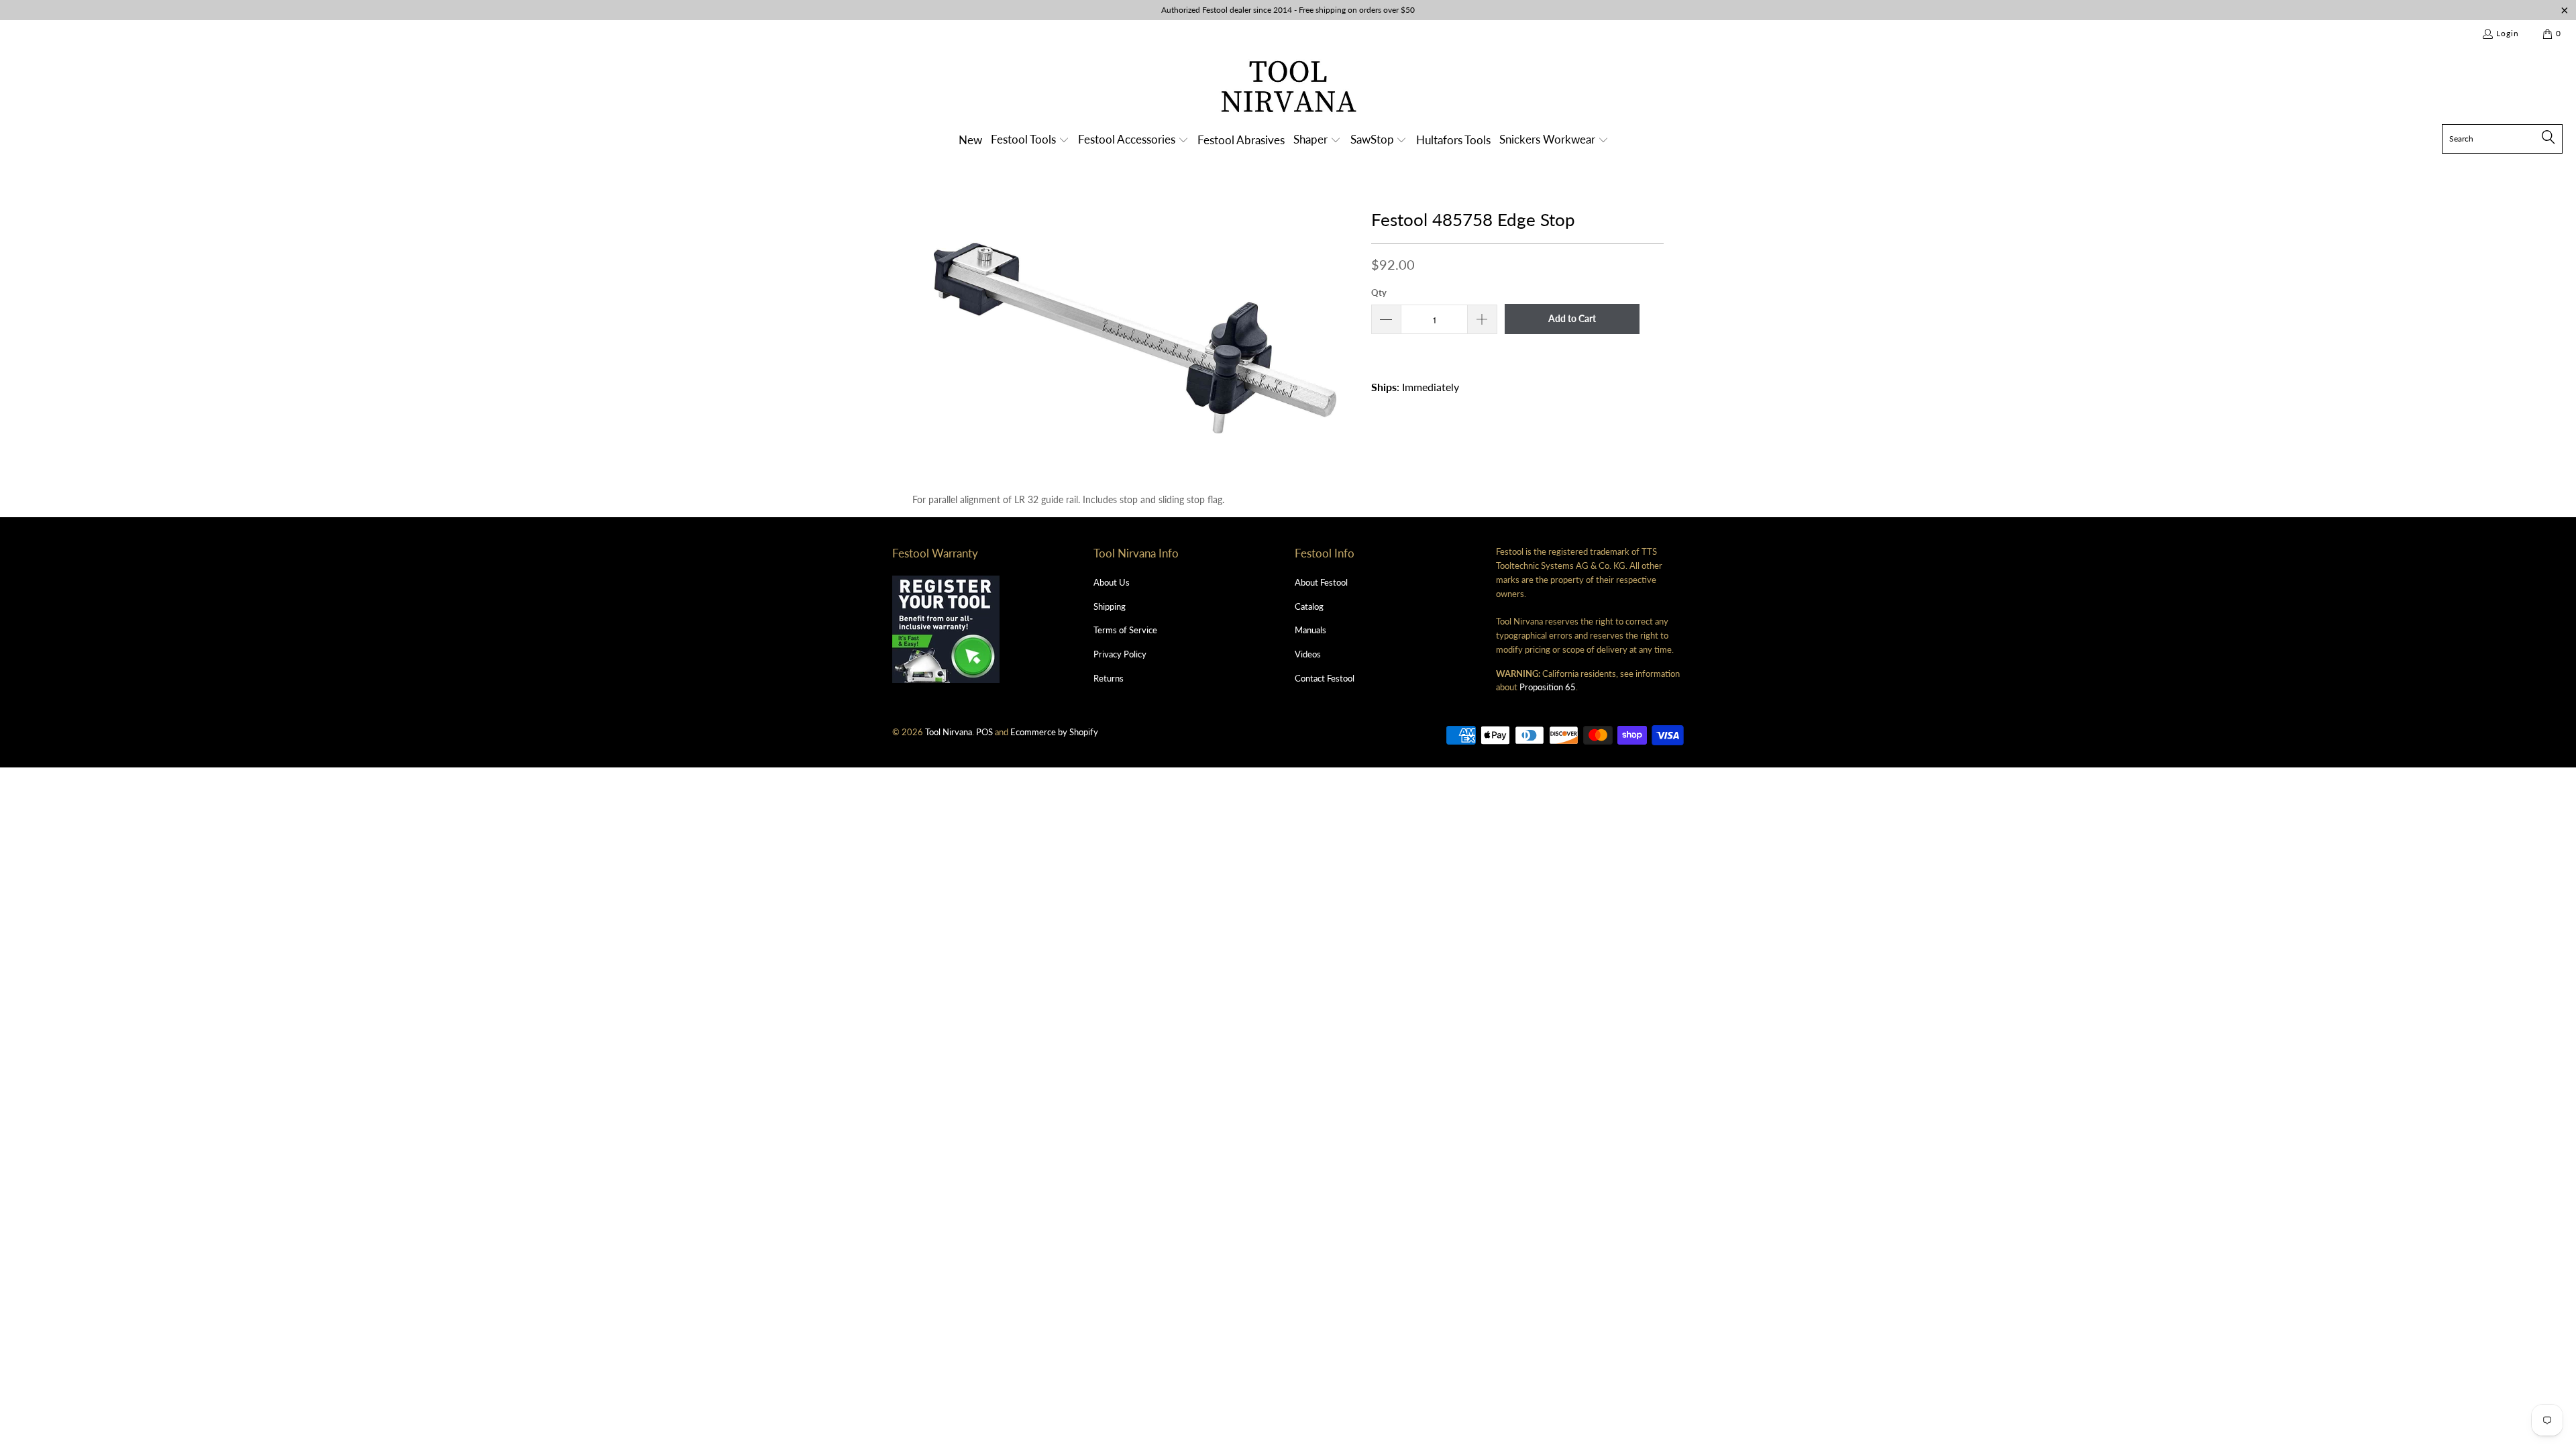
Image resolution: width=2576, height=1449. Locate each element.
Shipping (1110, 606)
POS (984, 732)
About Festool (1321, 582)
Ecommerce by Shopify (1054, 732)
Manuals (1310, 630)
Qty (1379, 292)
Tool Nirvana (949, 732)
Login (2508, 33)
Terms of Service (1125, 630)
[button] (1030, 141)
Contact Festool (1325, 678)
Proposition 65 (1548, 687)
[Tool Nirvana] (1288, 89)
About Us (1112, 582)
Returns (1109, 678)
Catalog (1309, 606)
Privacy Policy (1120, 654)
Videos (1308, 654)
